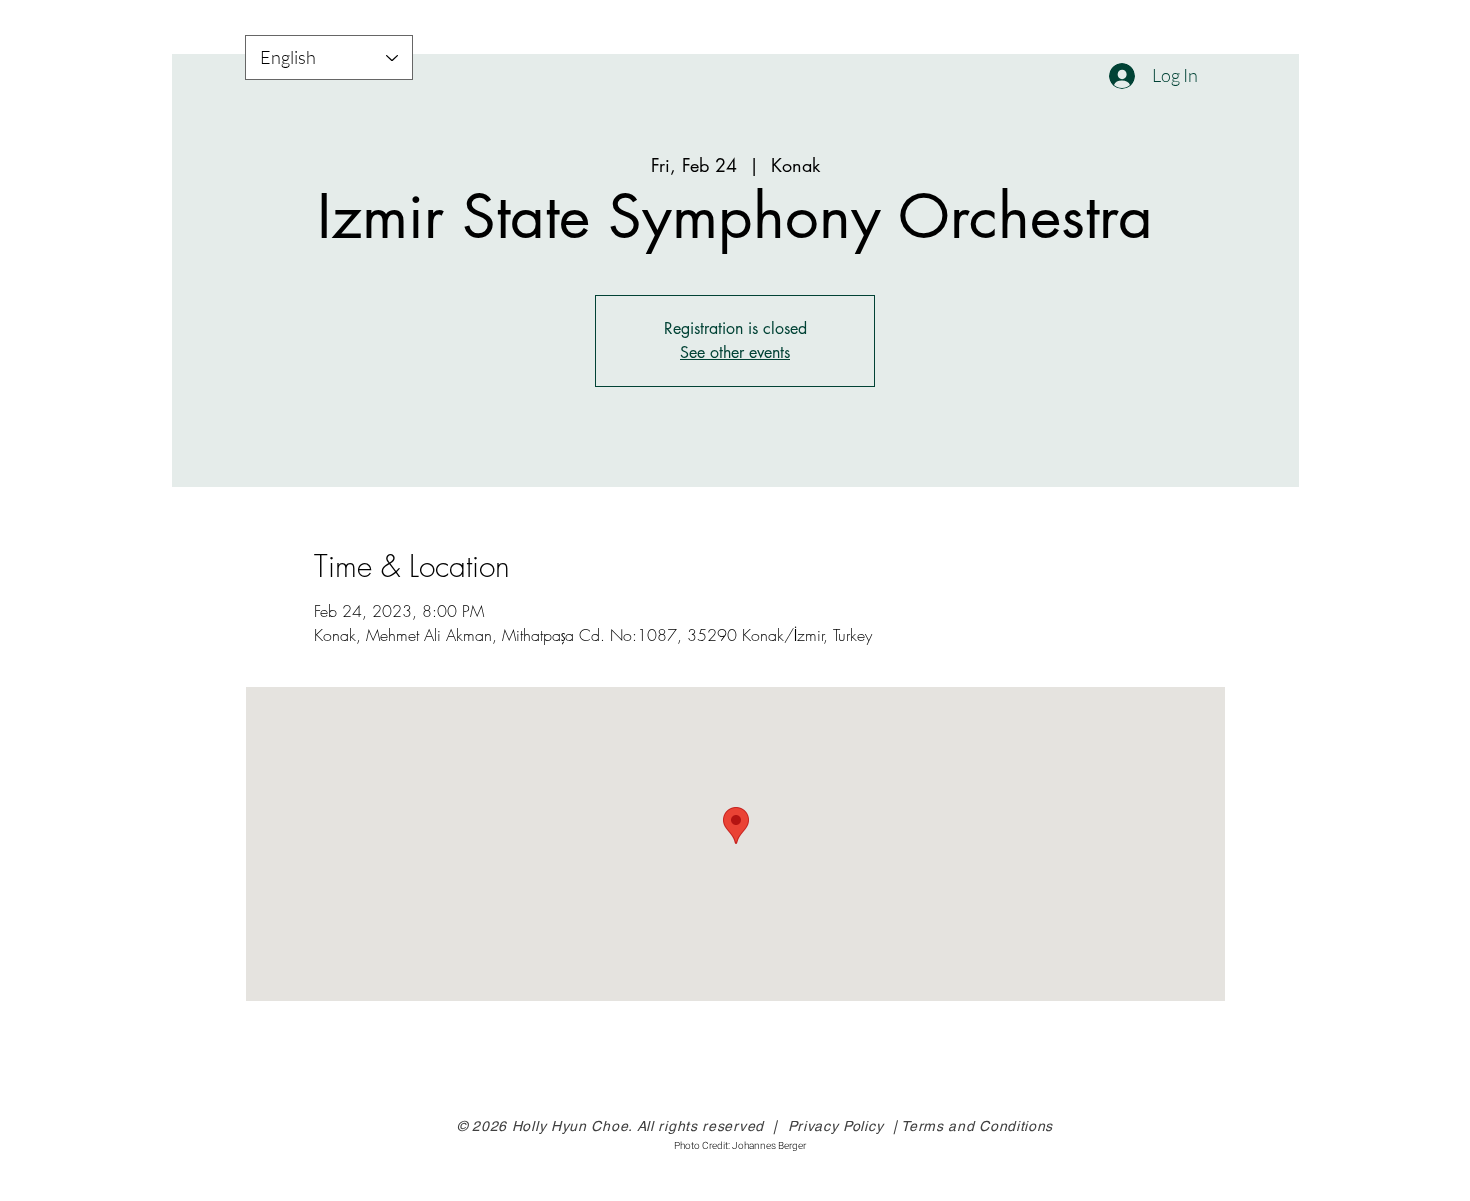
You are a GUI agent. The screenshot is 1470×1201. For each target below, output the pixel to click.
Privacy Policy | (845, 1126)
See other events (735, 352)
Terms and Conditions (977, 1126)
